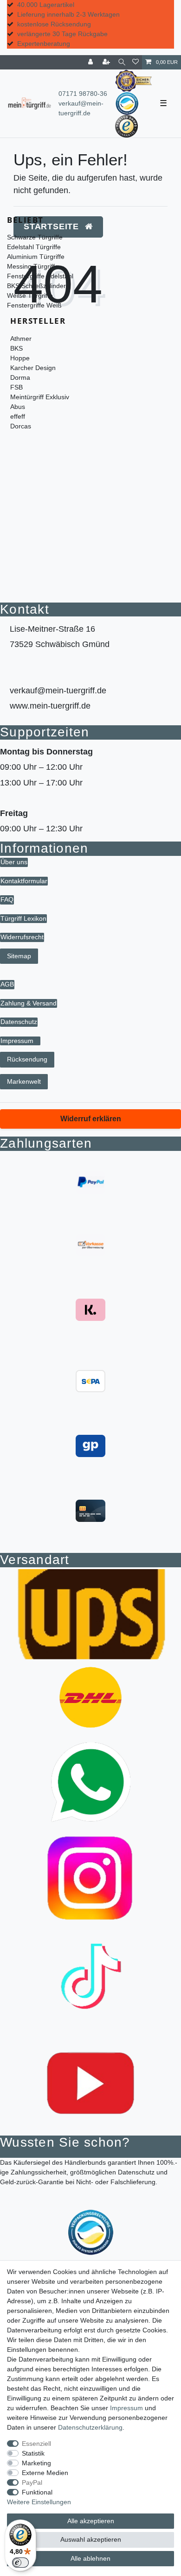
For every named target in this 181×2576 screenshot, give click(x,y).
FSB (16, 387)
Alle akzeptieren (91, 2521)
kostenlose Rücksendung (54, 24)
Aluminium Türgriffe (36, 257)
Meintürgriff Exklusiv (40, 397)
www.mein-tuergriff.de (50, 706)
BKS (16, 348)
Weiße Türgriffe (30, 295)
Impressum (17, 1041)
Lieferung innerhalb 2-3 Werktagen (68, 14)
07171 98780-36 (83, 94)
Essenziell (36, 2444)
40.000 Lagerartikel (46, 5)
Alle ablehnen (90, 2558)
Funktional (37, 2492)
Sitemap (19, 956)
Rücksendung (27, 1059)
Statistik (33, 2453)
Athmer (21, 339)
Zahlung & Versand (29, 1003)
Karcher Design (33, 368)
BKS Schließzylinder (36, 286)
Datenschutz (19, 1022)
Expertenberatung (44, 44)
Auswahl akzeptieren (91, 2539)
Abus (18, 407)
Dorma (20, 377)
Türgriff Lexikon (23, 918)
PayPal (32, 2482)
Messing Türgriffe (33, 266)
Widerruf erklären (91, 1119)
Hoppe (20, 358)
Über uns (14, 862)
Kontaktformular (24, 881)
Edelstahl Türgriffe (34, 247)
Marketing (36, 2463)
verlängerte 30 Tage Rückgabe (62, 34)
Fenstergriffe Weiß (34, 305)
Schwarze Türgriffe (35, 237)
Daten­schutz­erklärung (90, 2427)
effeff (18, 416)
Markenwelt (24, 1081)
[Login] (91, 62)
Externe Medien (45, 2473)
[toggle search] (122, 62)
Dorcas (21, 426)
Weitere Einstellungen (39, 2502)
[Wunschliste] (136, 62)
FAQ (7, 899)
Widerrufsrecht (22, 937)
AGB (7, 984)
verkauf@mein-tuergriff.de (58, 691)
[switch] (20, 2563)
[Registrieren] (107, 62)
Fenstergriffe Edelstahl (40, 276)
